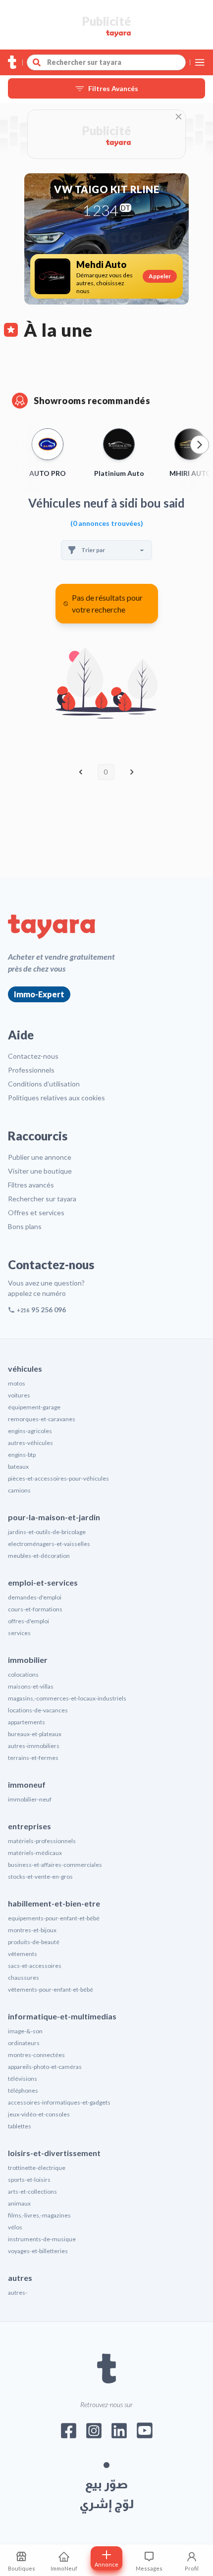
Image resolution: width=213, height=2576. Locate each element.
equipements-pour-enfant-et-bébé (54, 1918)
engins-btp (22, 1455)
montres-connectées (36, 2055)
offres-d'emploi (28, 1621)
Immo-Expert (39, 994)
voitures (19, 1395)
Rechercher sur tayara (42, 1199)
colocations (23, 1674)
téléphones (23, 2090)
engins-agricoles (30, 1431)
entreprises (29, 1826)
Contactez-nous (33, 1056)
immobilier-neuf (30, 1799)
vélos (15, 2227)
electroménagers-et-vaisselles (49, 1544)
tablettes (20, 2126)
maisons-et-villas (31, 1686)
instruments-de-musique (42, 2239)
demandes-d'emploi (35, 1597)
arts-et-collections (32, 2191)
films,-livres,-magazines (39, 2215)
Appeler (160, 276)
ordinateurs (24, 2043)
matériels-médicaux (35, 1853)
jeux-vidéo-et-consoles (39, 2114)
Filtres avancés (31, 1185)
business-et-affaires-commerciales (55, 1865)
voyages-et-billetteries (38, 2251)
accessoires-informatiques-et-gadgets (59, 2102)
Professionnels (31, 1070)
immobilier (28, 1660)
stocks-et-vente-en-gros (40, 1877)
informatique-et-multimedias (62, 2016)
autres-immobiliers (34, 1746)
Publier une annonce (40, 1157)
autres (20, 2278)
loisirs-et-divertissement (54, 2153)
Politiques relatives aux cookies (56, 1098)
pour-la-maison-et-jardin (54, 1517)
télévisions (23, 2079)
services (19, 1633)
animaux (19, 2203)
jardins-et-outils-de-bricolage (47, 1532)
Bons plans (25, 1226)
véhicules (25, 1368)
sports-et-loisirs (29, 2180)
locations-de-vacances (38, 1710)
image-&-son (25, 2031)
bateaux (18, 1467)
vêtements (23, 1954)
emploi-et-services (43, 1582)
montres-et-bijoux (32, 1930)
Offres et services (36, 1212)
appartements (27, 1722)
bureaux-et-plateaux (35, 1734)
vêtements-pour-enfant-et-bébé (51, 1989)
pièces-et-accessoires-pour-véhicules (58, 1478)
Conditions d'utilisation (44, 1084)
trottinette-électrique (37, 2168)
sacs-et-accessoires (35, 1966)
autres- (18, 2293)
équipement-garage (34, 1407)
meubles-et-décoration (39, 1556)
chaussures (24, 1978)
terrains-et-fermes (33, 1758)
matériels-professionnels (42, 1841)
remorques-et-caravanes (42, 1419)
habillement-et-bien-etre (54, 1903)
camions (19, 1490)
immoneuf (27, 1784)
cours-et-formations (35, 1609)
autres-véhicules (30, 1443)
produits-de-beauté (34, 1942)
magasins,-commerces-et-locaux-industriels (67, 1698)
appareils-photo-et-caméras (45, 2067)
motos (17, 1383)
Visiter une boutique (40, 1171)
